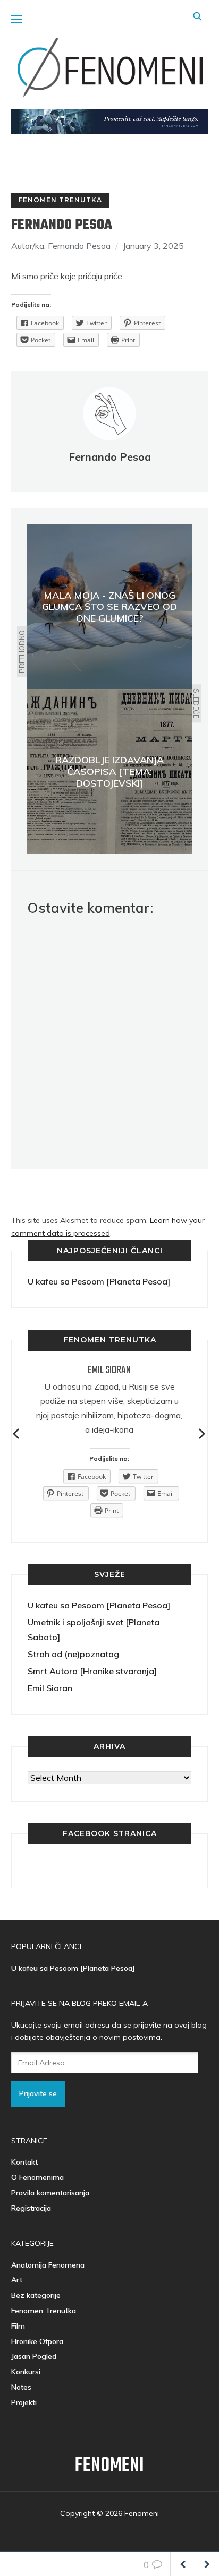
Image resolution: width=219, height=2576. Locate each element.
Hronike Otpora (37, 2341)
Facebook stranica (110, 1833)
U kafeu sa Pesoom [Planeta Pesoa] (99, 1281)
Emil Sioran (109, 1370)
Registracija (31, 2208)
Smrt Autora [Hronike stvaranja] (92, 1671)
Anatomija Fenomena (48, 2265)
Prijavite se (38, 2093)
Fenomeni (109, 2466)
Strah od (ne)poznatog (73, 1654)
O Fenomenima (37, 2177)
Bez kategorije (36, 2295)
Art (17, 2280)
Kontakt (24, 2162)
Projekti (24, 2402)
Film (18, 2326)
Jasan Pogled (34, 2356)
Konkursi (26, 2372)
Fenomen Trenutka (60, 200)
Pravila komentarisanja (50, 2193)
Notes (21, 2387)
